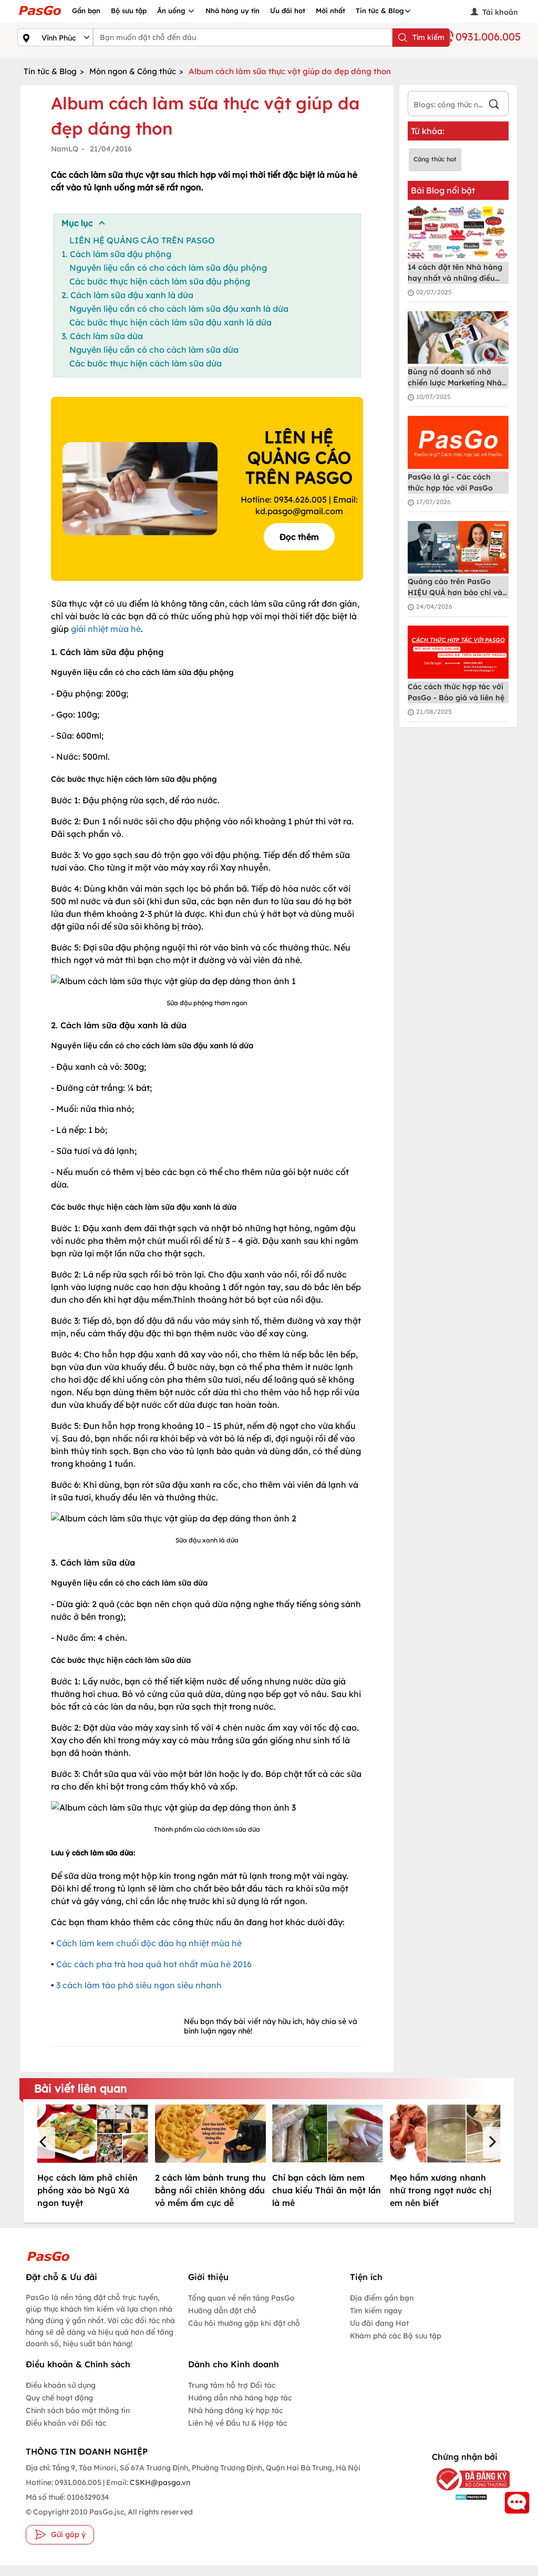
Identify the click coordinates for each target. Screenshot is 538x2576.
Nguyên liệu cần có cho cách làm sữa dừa (154, 350)
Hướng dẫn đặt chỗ (222, 2311)
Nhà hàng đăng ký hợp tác (235, 2410)
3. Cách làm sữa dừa (102, 336)
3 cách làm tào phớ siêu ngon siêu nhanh (139, 1985)
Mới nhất (330, 11)
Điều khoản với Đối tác (66, 2423)
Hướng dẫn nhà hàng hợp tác (240, 2398)
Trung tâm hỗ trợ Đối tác (232, 2385)
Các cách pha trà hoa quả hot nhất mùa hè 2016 (154, 1964)
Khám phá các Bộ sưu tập (396, 2336)
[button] (45, 2143)
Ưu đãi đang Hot (379, 2323)
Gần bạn (86, 11)
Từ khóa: (428, 131)
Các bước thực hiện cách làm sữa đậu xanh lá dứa (170, 322)
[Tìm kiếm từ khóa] (494, 105)
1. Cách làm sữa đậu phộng (116, 254)
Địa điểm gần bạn (382, 2298)
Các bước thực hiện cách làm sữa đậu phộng (160, 281)
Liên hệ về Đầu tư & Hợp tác (237, 2423)
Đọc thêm (299, 537)
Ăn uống (172, 11)
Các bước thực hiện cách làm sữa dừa (146, 363)
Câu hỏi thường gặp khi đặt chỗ (244, 2323)
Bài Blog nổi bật (443, 190)
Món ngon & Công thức (133, 71)
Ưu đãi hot (288, 11)
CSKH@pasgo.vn (159, 2482)
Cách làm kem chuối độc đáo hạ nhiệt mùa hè (149, 1943)
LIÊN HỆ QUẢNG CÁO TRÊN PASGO (142, 240)
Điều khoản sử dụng (61, 2385)
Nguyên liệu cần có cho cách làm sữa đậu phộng (168, 268)
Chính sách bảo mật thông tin (78, 2410)
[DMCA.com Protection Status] (464, 2497)
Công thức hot (435, 159)
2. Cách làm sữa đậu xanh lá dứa (127, 295)
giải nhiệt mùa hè (106, 629)
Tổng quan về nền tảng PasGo (241, 2298)
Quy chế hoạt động (59, 2398)
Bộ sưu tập (129, 11)
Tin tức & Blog (380, 11)
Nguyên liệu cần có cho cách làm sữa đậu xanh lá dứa (179, 309)
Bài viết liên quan (81, 2088)
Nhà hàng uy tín (232, 11)
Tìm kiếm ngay (376, 2311)
